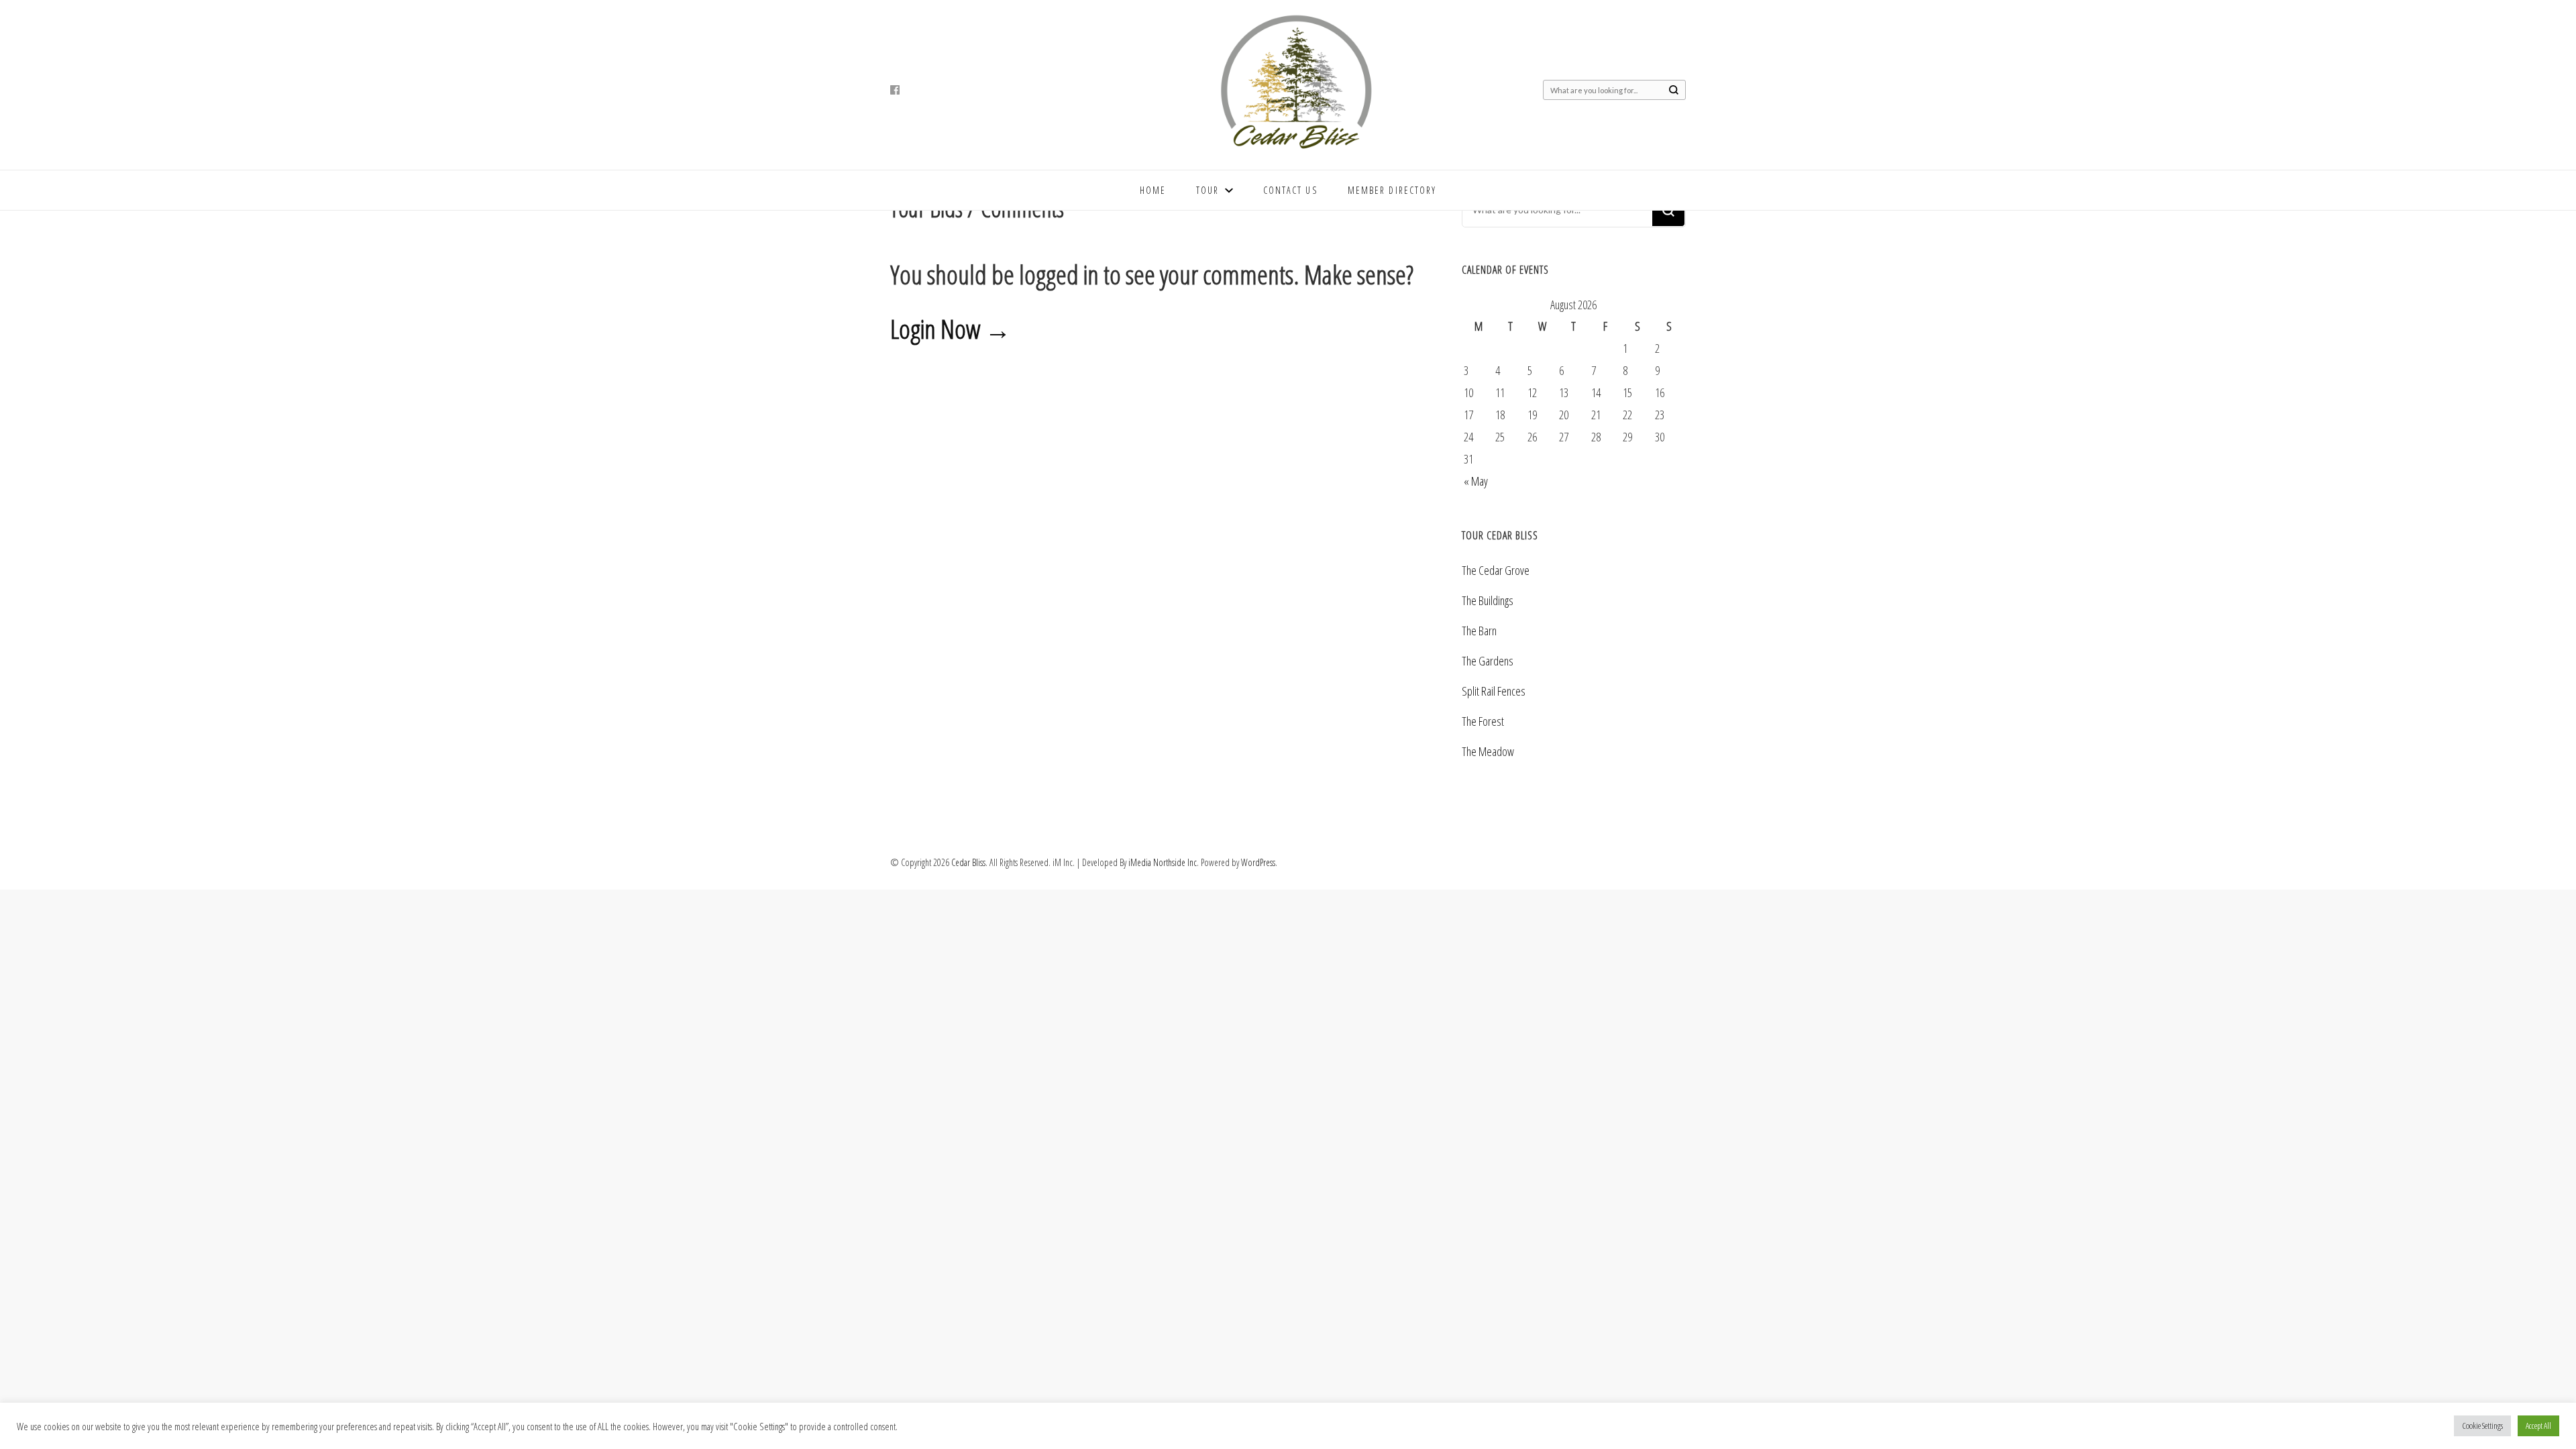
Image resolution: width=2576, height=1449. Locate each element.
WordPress (1258, 862)
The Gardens (1488, 661)
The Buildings (1488, 600)
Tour (1207, 190)
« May (1476, 481)
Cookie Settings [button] (2482, 1426)
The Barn (1479, 631)
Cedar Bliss (968, 862)
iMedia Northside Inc (1163, 862)
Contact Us (1290, 190)
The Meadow (1488, 751)
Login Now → (951, 328)
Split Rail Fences (1494, 691)
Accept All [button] (2538, 1426)
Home (1153, 190)
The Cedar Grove (1496, 570)
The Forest (1483, 721)
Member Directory (1392, 190)
